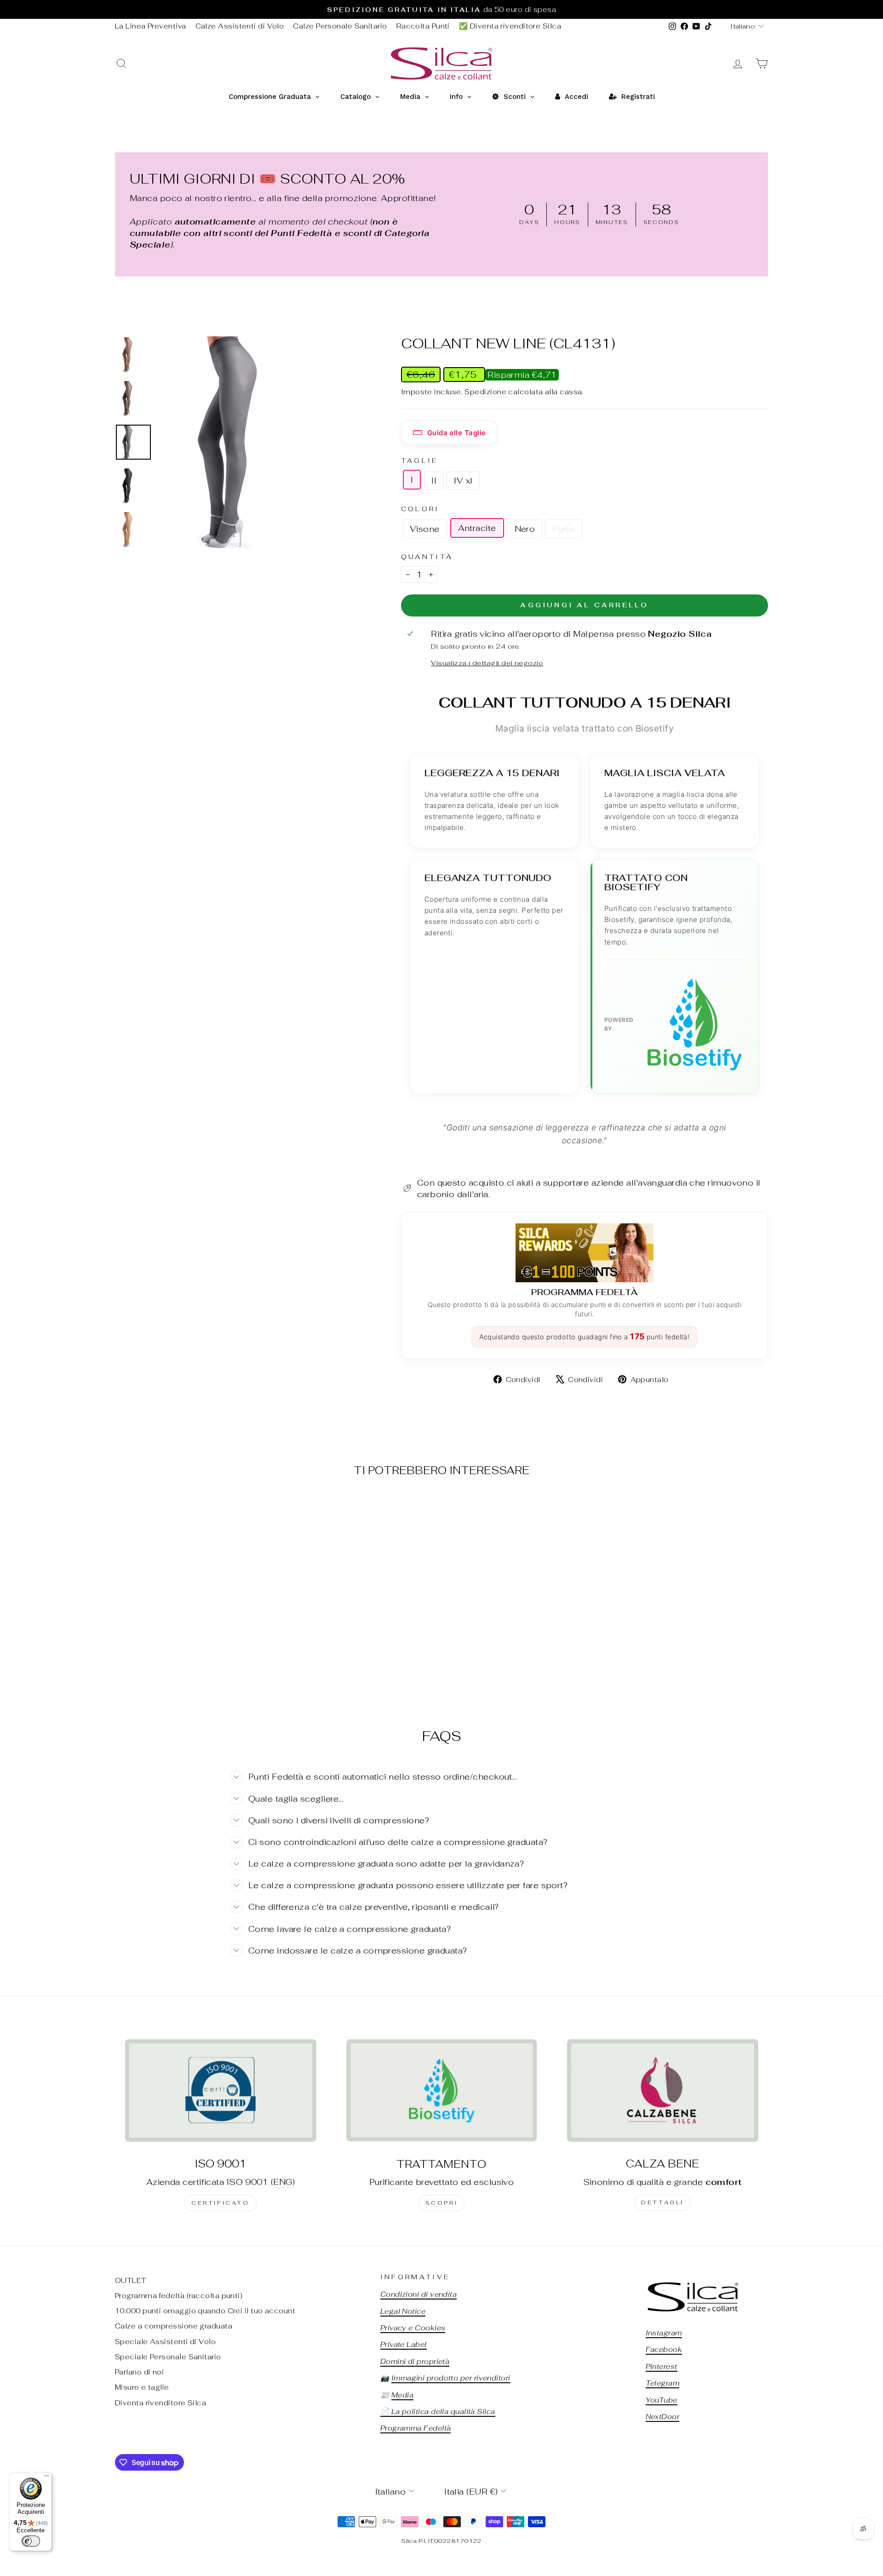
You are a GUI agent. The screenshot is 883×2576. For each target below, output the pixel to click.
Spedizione (485, 392)
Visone (425, 529)
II (434, 481)
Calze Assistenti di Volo (240, 26)
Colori (420, 509)
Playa (563, 529)
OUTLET (131, 2280)
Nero (525, 529)
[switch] (31, 2541)
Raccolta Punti (423, 26)
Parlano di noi (139, 2372)
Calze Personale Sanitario (340, 26)
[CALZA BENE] (662, 2090)
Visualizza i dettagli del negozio (487, 663)
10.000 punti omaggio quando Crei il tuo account (205, 2311)
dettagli (662, 2202)
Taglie (420, 460)
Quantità (427, 556)
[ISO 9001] (221, 2090)
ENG (283, 2182)
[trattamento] (442, 2090)
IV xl (463, 481)
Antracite (477, 528)
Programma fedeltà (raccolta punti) (179, 2296)
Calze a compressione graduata (174, 2326)
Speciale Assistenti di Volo (165, 2342)
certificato (221, 2203)
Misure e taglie (142, 2387)
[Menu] (46, 2478)
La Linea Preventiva (151, 26)
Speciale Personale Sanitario (168, 2357)
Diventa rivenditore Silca (161, 2403)
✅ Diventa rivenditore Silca (510, 26)
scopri (442, 2203)
